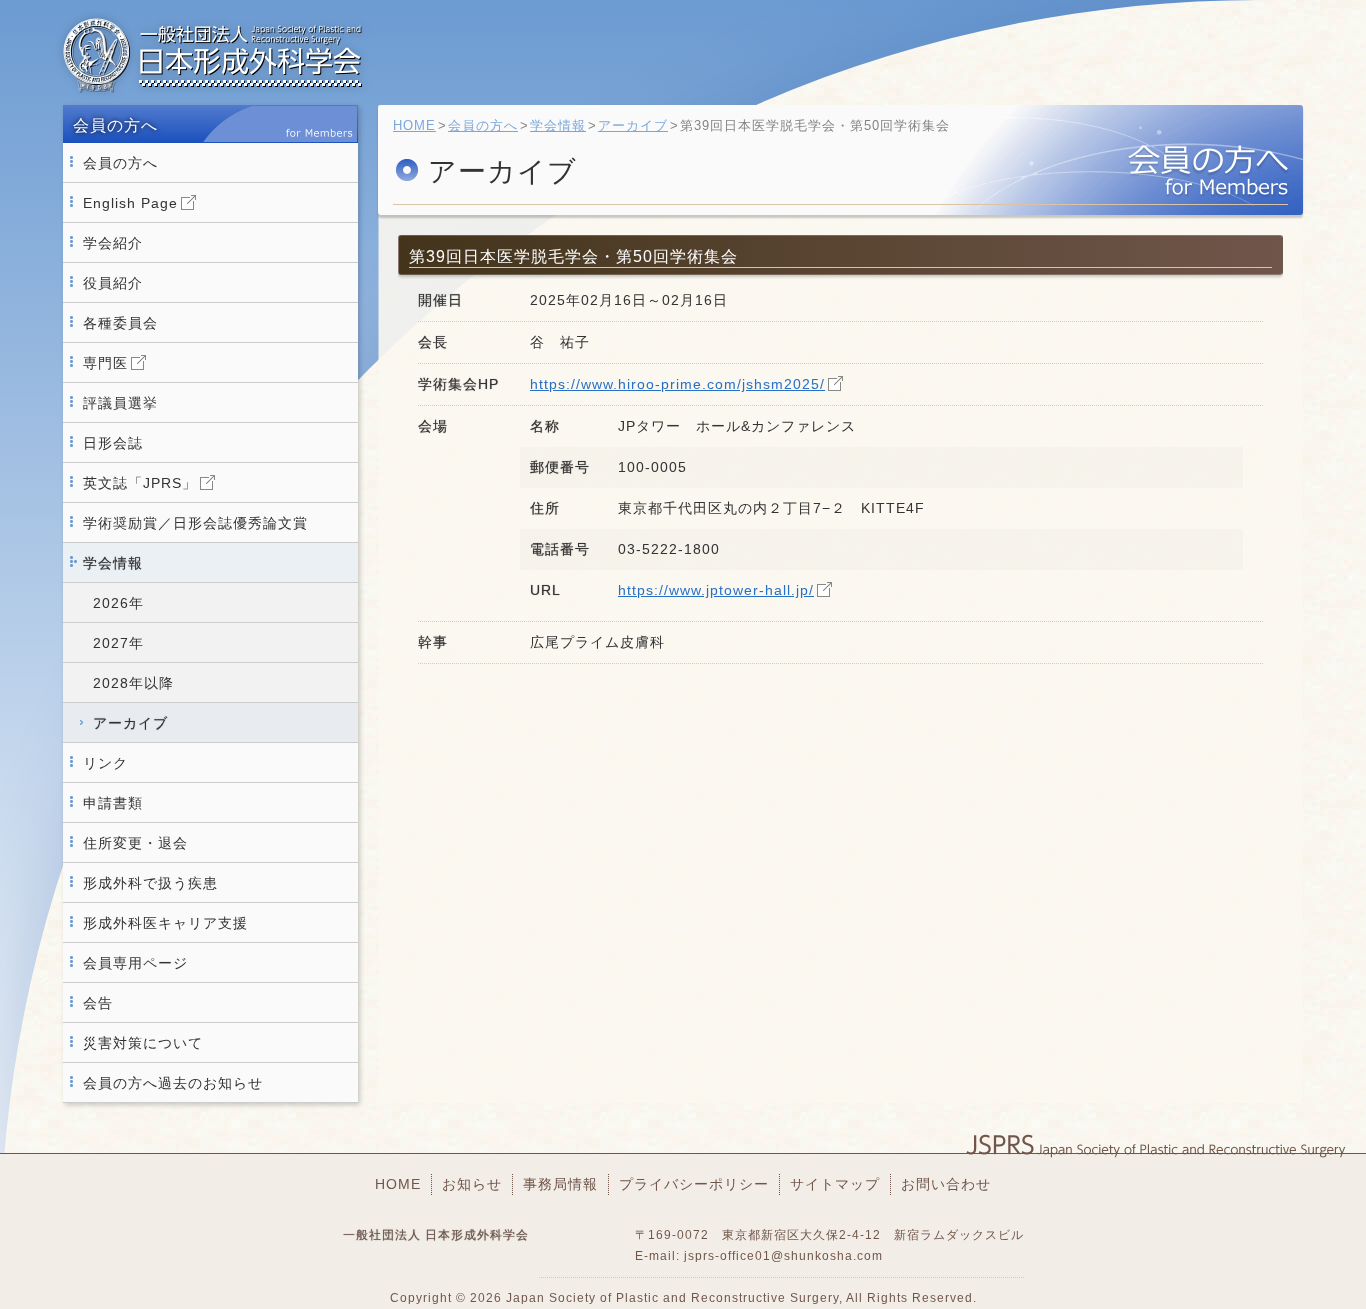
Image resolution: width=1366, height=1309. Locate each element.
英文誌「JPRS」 (140, 483)
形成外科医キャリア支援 (165, 923)
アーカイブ (130, 723)
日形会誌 (113, 443)
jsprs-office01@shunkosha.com (783, 1256)
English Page (130, 203)
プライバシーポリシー (694, 1184)
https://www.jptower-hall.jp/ (716, 590)
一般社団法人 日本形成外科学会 (213, 55)
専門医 (105, 363)
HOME (414, 125)
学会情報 (113, 563)
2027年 (118, 643)
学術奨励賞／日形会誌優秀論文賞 (195, 523)
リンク (105, 763)
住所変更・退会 (135, 843)
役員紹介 (113, 283)
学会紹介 (113, 243)
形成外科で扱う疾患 (150, 883)
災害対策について (143, 1043)
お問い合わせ (946, 1184)
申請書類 (113, 803)
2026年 (118, 603)
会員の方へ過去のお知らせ (173, 1083)
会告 (98, 1003)
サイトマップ (835, 1184)
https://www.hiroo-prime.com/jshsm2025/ (677, 384)
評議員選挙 (120, 403)
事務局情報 (560, 1184)
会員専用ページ (135, 963)
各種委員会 (120, 323)
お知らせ (472, 1184)
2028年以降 (133, 683)
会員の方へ (120, 163)
